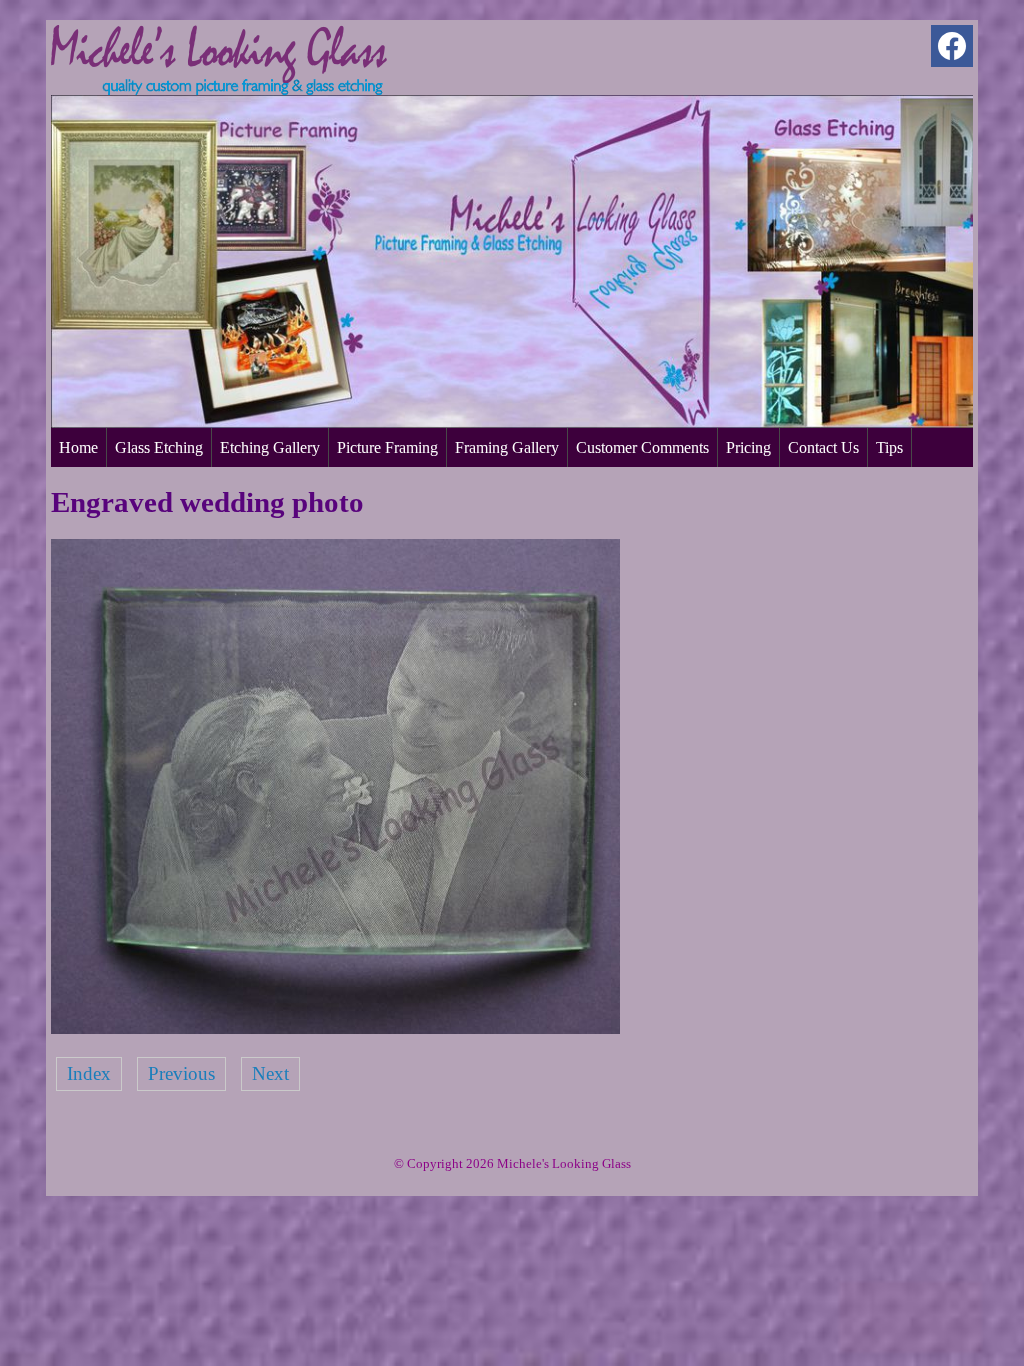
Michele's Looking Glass (564, 1163)
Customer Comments (642, 447)
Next (270, 1073)
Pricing (748, 447)
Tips (889, 447)
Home (78, 447)
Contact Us (823, 447)
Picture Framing (387, 447)
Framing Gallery (507, 447)
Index (89, 1073)
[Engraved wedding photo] (335, 1027)
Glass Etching (159, 447)
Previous (181, 1073)
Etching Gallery (270, 447)
